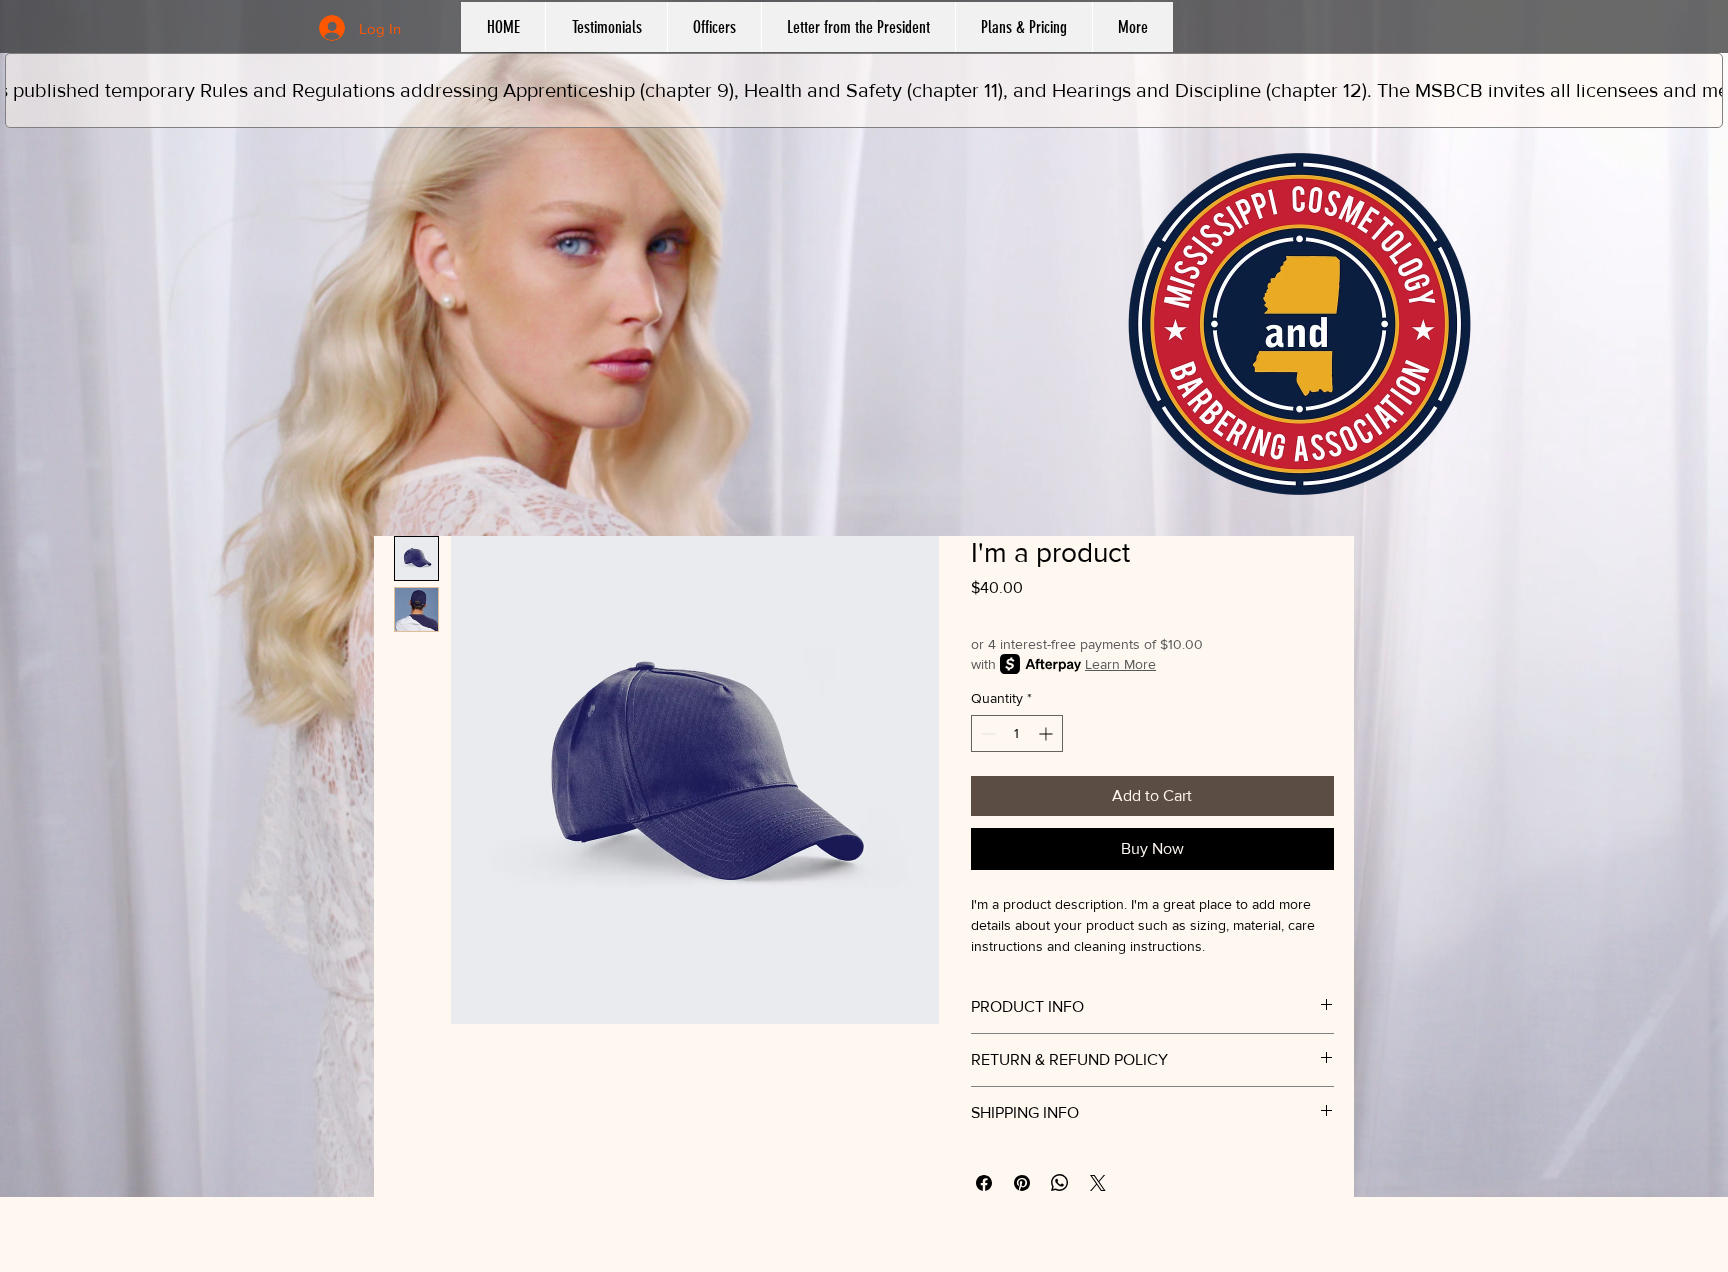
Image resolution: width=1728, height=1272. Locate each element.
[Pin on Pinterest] (1022, 1183)
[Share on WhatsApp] (1060, 1183)
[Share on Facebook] (984, 1183)
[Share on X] (1098, 1183)
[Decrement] (986, 733)
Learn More (1120, 664)
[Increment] (1047, 733)
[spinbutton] (1017, 733)
